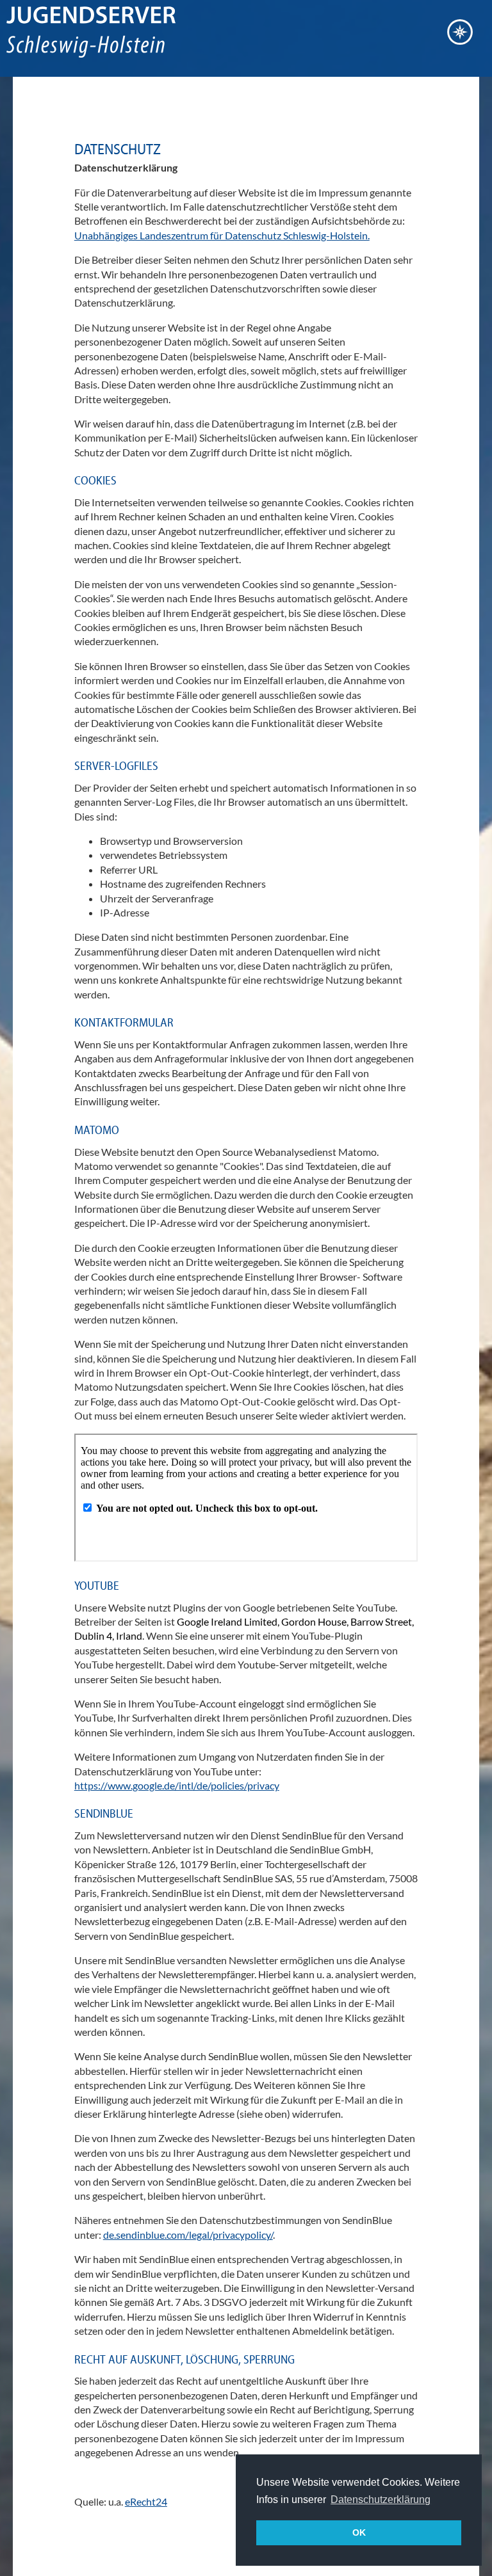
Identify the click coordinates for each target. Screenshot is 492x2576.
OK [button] (359, 2532)
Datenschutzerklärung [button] (381, 2500)
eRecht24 (146, 2501)
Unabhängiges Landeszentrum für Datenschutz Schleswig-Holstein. (222, 235)
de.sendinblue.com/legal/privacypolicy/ (188, 2235)
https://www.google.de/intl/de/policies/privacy (177, 1785)
